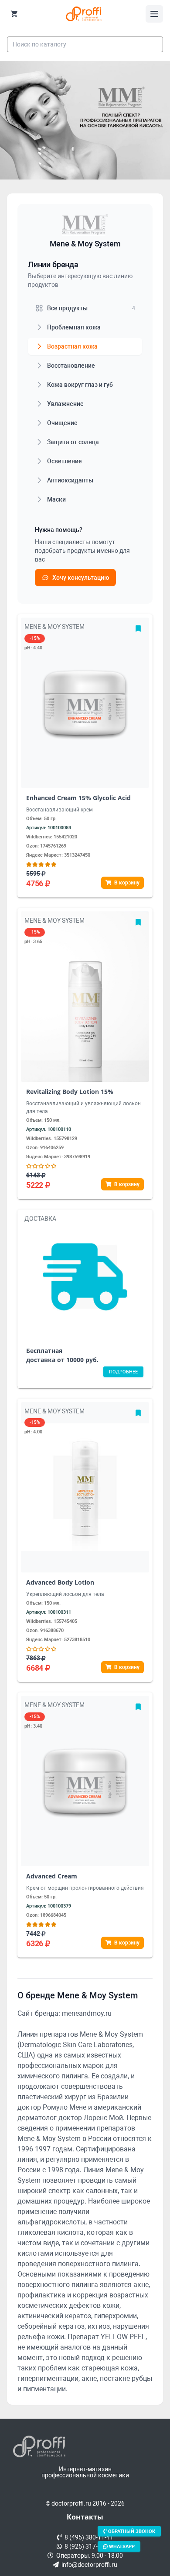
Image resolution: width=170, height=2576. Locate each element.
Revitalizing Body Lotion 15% (70, 1092)
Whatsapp (121, 2546)
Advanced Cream (52, 1876)
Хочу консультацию (81, 578)
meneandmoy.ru (87, 2013)
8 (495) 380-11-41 (88, 2537)
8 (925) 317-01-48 (88, 2546)
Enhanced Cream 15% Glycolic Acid (78, 798)
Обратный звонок (131, 2531)
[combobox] (85, 44)
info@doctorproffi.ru (88, 2565)
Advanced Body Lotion (60, 1582)
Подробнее (123, 1372)
